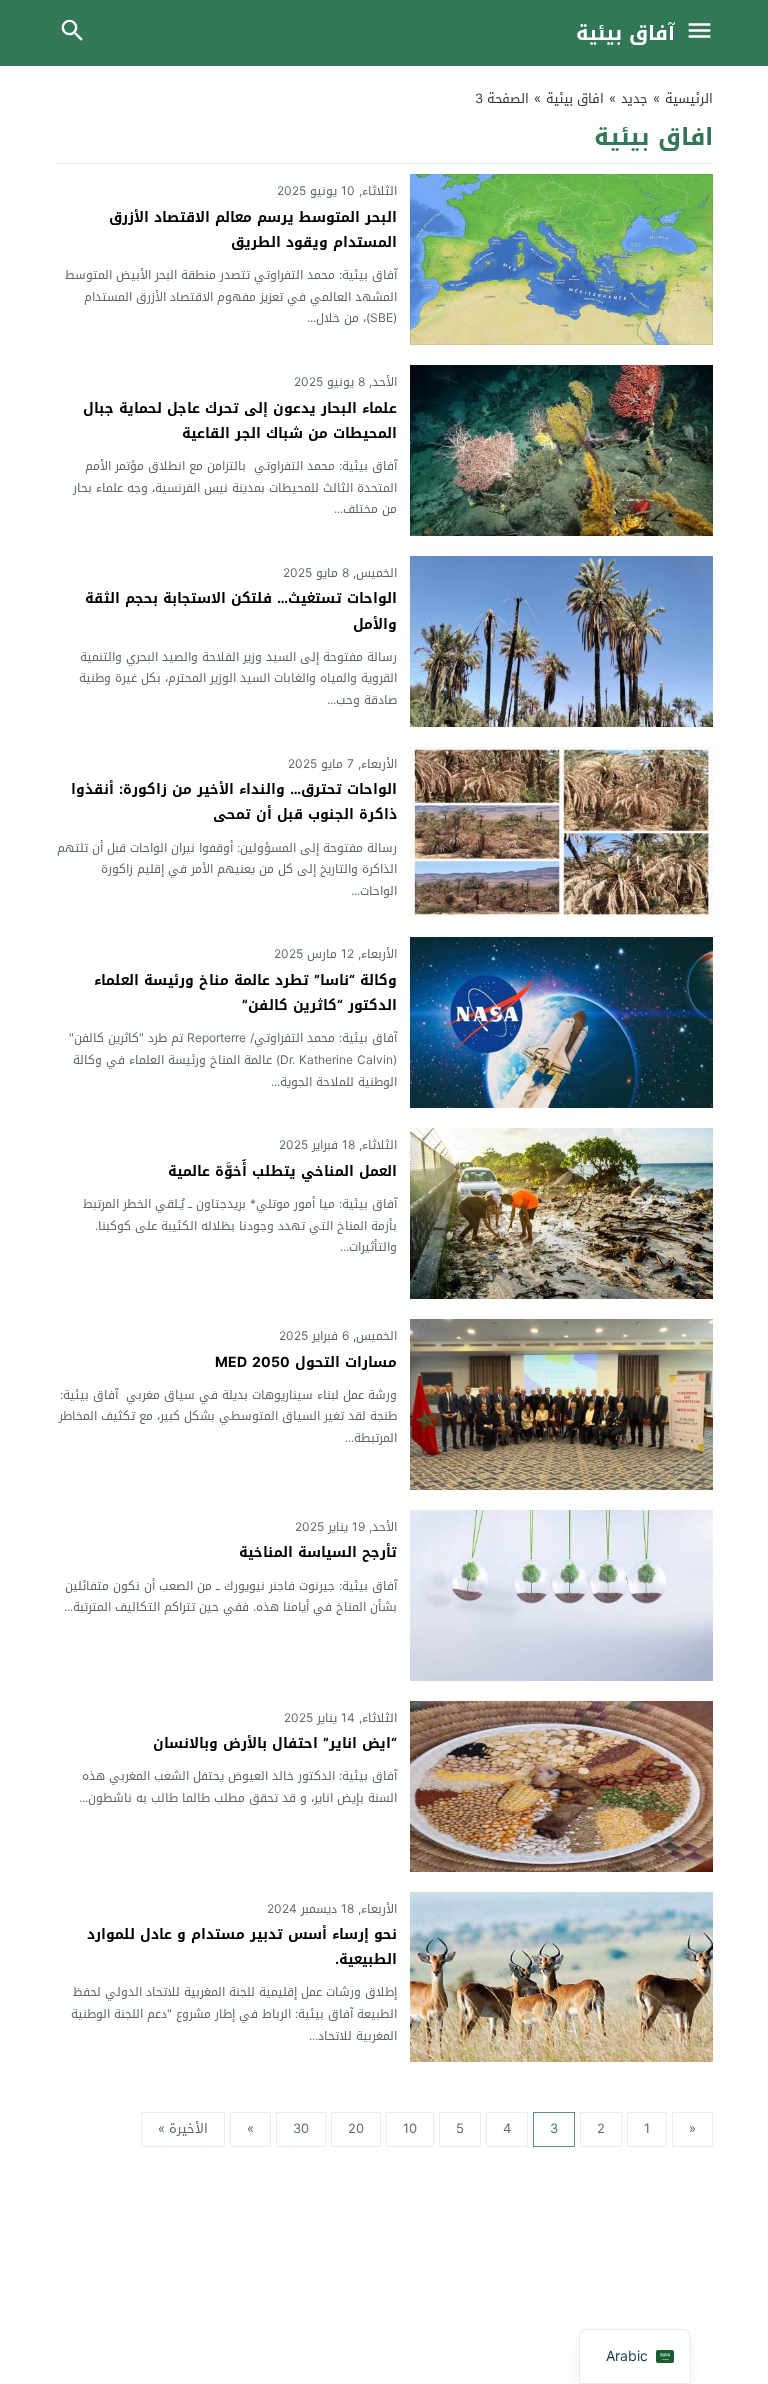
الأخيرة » (183, 2128)
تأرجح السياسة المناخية (318, 1552)
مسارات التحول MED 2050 (306, 1362)
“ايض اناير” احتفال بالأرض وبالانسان (275, 1743)
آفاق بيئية (625, 33)
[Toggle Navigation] (705, 33)
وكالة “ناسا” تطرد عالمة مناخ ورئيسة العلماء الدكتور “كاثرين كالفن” (245, 993)
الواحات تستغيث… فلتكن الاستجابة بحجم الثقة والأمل (241, 611)
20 (356, 2128)
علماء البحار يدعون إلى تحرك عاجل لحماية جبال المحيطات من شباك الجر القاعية (240, 421)
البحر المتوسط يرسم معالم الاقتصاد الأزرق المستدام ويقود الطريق (253, 230)
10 (410, 2128)
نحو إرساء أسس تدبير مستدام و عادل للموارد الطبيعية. (242, 1947)
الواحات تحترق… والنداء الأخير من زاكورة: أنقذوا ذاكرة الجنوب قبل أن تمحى (234, 802)
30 (301, 2128)
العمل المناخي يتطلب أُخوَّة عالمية (282, 1171)
